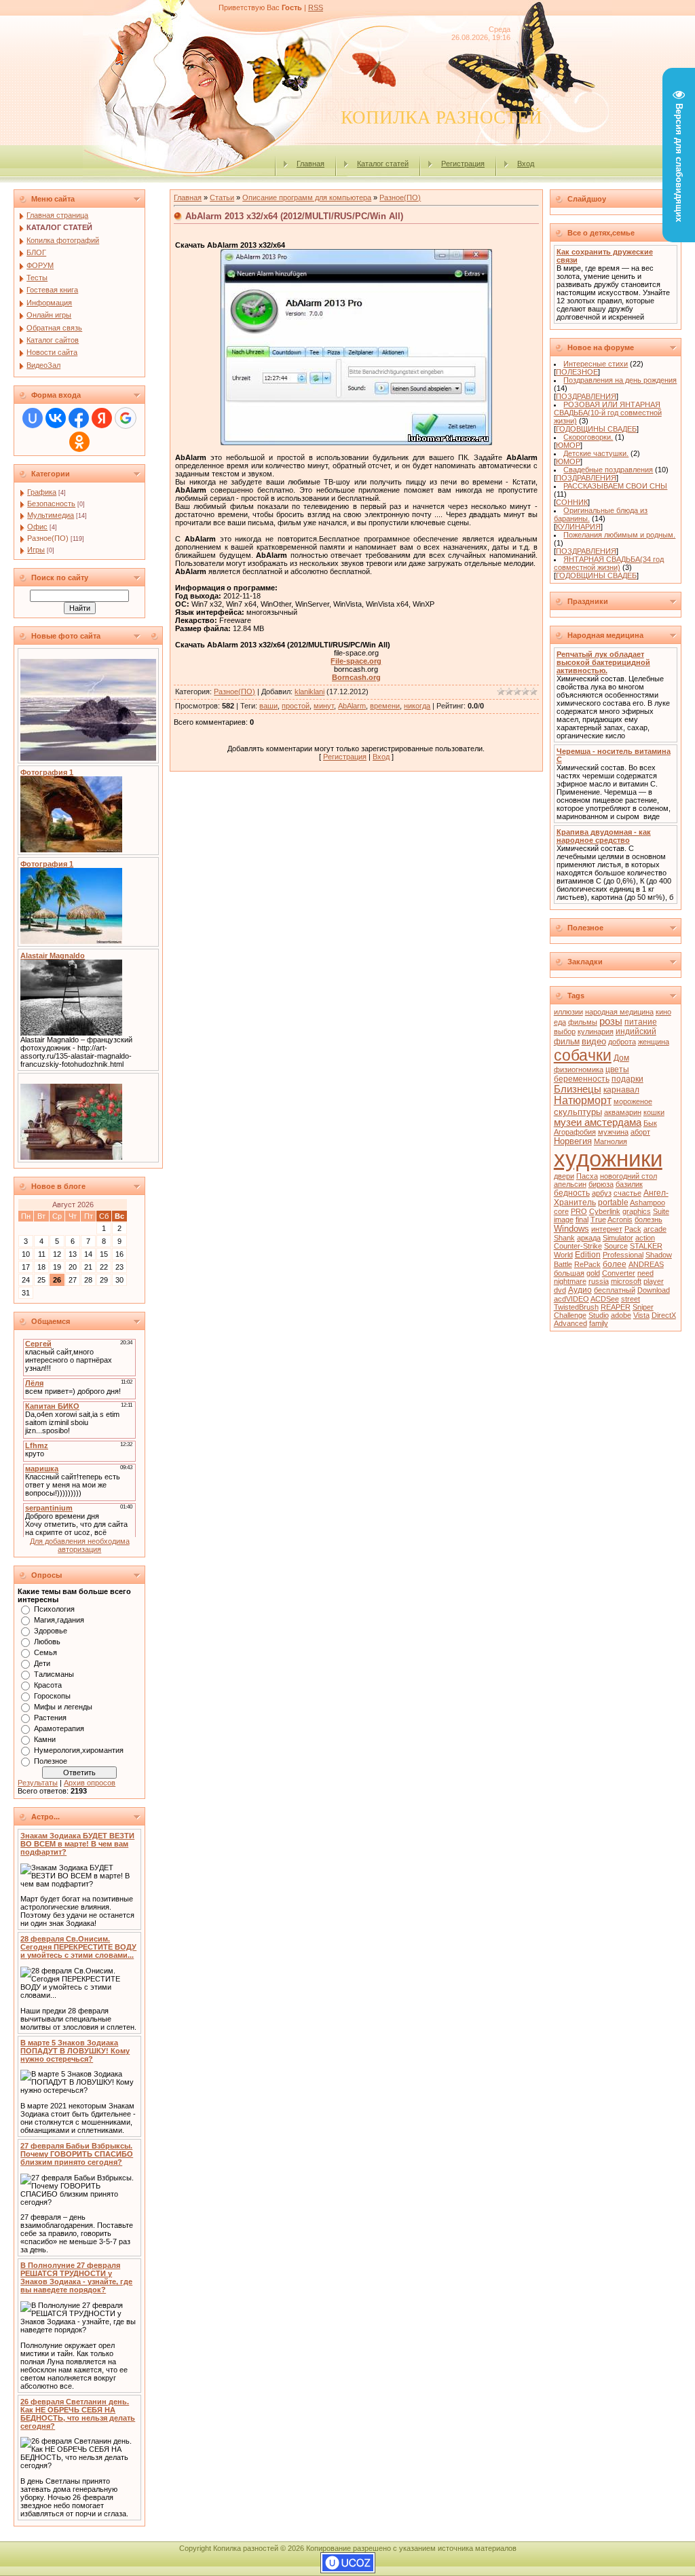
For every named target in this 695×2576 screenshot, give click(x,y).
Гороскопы (52, 1696)
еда (560, 1022)
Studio (599, 1315)
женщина (654, 1042)
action (645, 1238)
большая (569, 1273)
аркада (589, 1238)
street (631, 1299)
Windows (571, 1229)
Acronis (620, 1219)
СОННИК (572, 502)
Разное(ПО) (48, 538)
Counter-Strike (578, 1246)
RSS (316, 7)
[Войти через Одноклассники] (79, 442)
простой (296, 706)
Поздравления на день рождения (620, 380)
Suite (661, 1211)
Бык (650, 1123)
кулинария (596, 1031)
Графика (42, 492)
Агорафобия (575, 1132)
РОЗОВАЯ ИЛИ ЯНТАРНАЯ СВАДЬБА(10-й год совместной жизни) (608, 413)
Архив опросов (90, 1783)
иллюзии (568, 1012)
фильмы (583, 1022)
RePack (587, 1264)
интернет (607, 1229)
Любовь (47, 1642)
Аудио (580, 1290)
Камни (45, 1739)
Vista (641, 1315)
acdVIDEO (571, 1299)
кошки (654, 1112)
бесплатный (615, 1290)
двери (564, 1176)
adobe (621, 1315)
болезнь (649, 1219)
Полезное (51, 1761)
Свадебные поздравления (608, 470)
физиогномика (579, 1069)
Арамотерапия (59, 1728)
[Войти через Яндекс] (102, 418)
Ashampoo (647, 1202)
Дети (42, 1663)
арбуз (602, 1193)
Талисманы (54, 1674)
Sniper (643, 1307)
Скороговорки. (588, 437)
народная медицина (619, 1012)
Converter (619, 1273)
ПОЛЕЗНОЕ (577, 372)
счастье (627, 1193)
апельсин (570, 1184)
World (563, 1255)
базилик (629, 1184)
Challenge (570, 1315)
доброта (622, 1042)
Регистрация (463, 164)
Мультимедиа (51, 515)
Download (654, 1290)
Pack (633, 1229)
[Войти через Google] (126, 418)
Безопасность (51, 504)
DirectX (664, 1315)
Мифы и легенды (63, 1707)
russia (599, 1281)
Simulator (618, 1238)
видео (594, 1041)
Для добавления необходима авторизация (80, 1545)
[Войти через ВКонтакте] (56, 418)
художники (608, 1159)
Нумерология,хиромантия (79, 1750)
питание (641, 1022)
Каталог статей (383, 164)
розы (611, 1021)
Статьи (222, 197)
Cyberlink (605, 1211)
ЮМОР (568, 445)
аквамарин (623, 1112)
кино (663, 1012)
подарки (627, 1079)
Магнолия (611, 1141)
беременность (582, 1079)
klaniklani (309, 692)
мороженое (633, 1101)
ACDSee (605, 1299)
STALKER (646, 1246)
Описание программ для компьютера (307, 197)
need (645, 1273)
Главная (311, 164)
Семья (45, 1652)
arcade (655, 1229)
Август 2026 (73, 1205)
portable (613, 1202)
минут (324, 706)
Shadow (659, 1255)
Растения (50, 1718)
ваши (268, 706)
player (654, 1281)
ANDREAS (646, 1264)
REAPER (616, 1307)
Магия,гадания (59, 1620)
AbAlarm (352, 706)
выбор (565, 1031)
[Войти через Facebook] (79, 418)
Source (616, 1246)
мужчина (613, 1132)
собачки (583, 1055)
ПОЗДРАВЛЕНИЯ (586, 396)
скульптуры (578, 1112)
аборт (640, 1132)
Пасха (587, 1176)
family (599, 1323)
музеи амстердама (598, 1122)
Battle (563, 1264)
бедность (572, 1193)
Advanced (570, 1323)
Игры (36, 550)
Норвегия (573, 1141)
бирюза (601, 1184)
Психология (54, 1609)
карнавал (621, 1090)
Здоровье (51, 1631)
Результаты (38, 1783)
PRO (579, 1211)
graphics (637, 1211)
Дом (621, 1058)
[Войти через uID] (33, 418)
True (598, 1219)
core (561, 1211)
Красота (48, 1685)
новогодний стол (628, 1176)
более (615, 1264)
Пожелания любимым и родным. (619, 535)
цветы (617, 1069)
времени (385, 706)
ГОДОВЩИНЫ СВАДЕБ (596, 429)
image (564, 1219)
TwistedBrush (576, 1307)
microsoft (626, 1281)
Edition (588, 1255)
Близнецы (578, 1089)
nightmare (570, 1281)
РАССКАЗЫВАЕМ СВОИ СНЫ (615, 486)
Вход (526, 164)
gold (593, 1273)
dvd (560, 1290)
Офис (37, 527)
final (582, 1219)
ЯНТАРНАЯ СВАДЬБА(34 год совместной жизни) (609, 563)
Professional (623, 1255)
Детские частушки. (596, 453)
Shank (564, 1238)
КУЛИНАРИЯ (578, 527)
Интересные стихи (596, 364)
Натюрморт (583, 1100)
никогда (417, 706)
